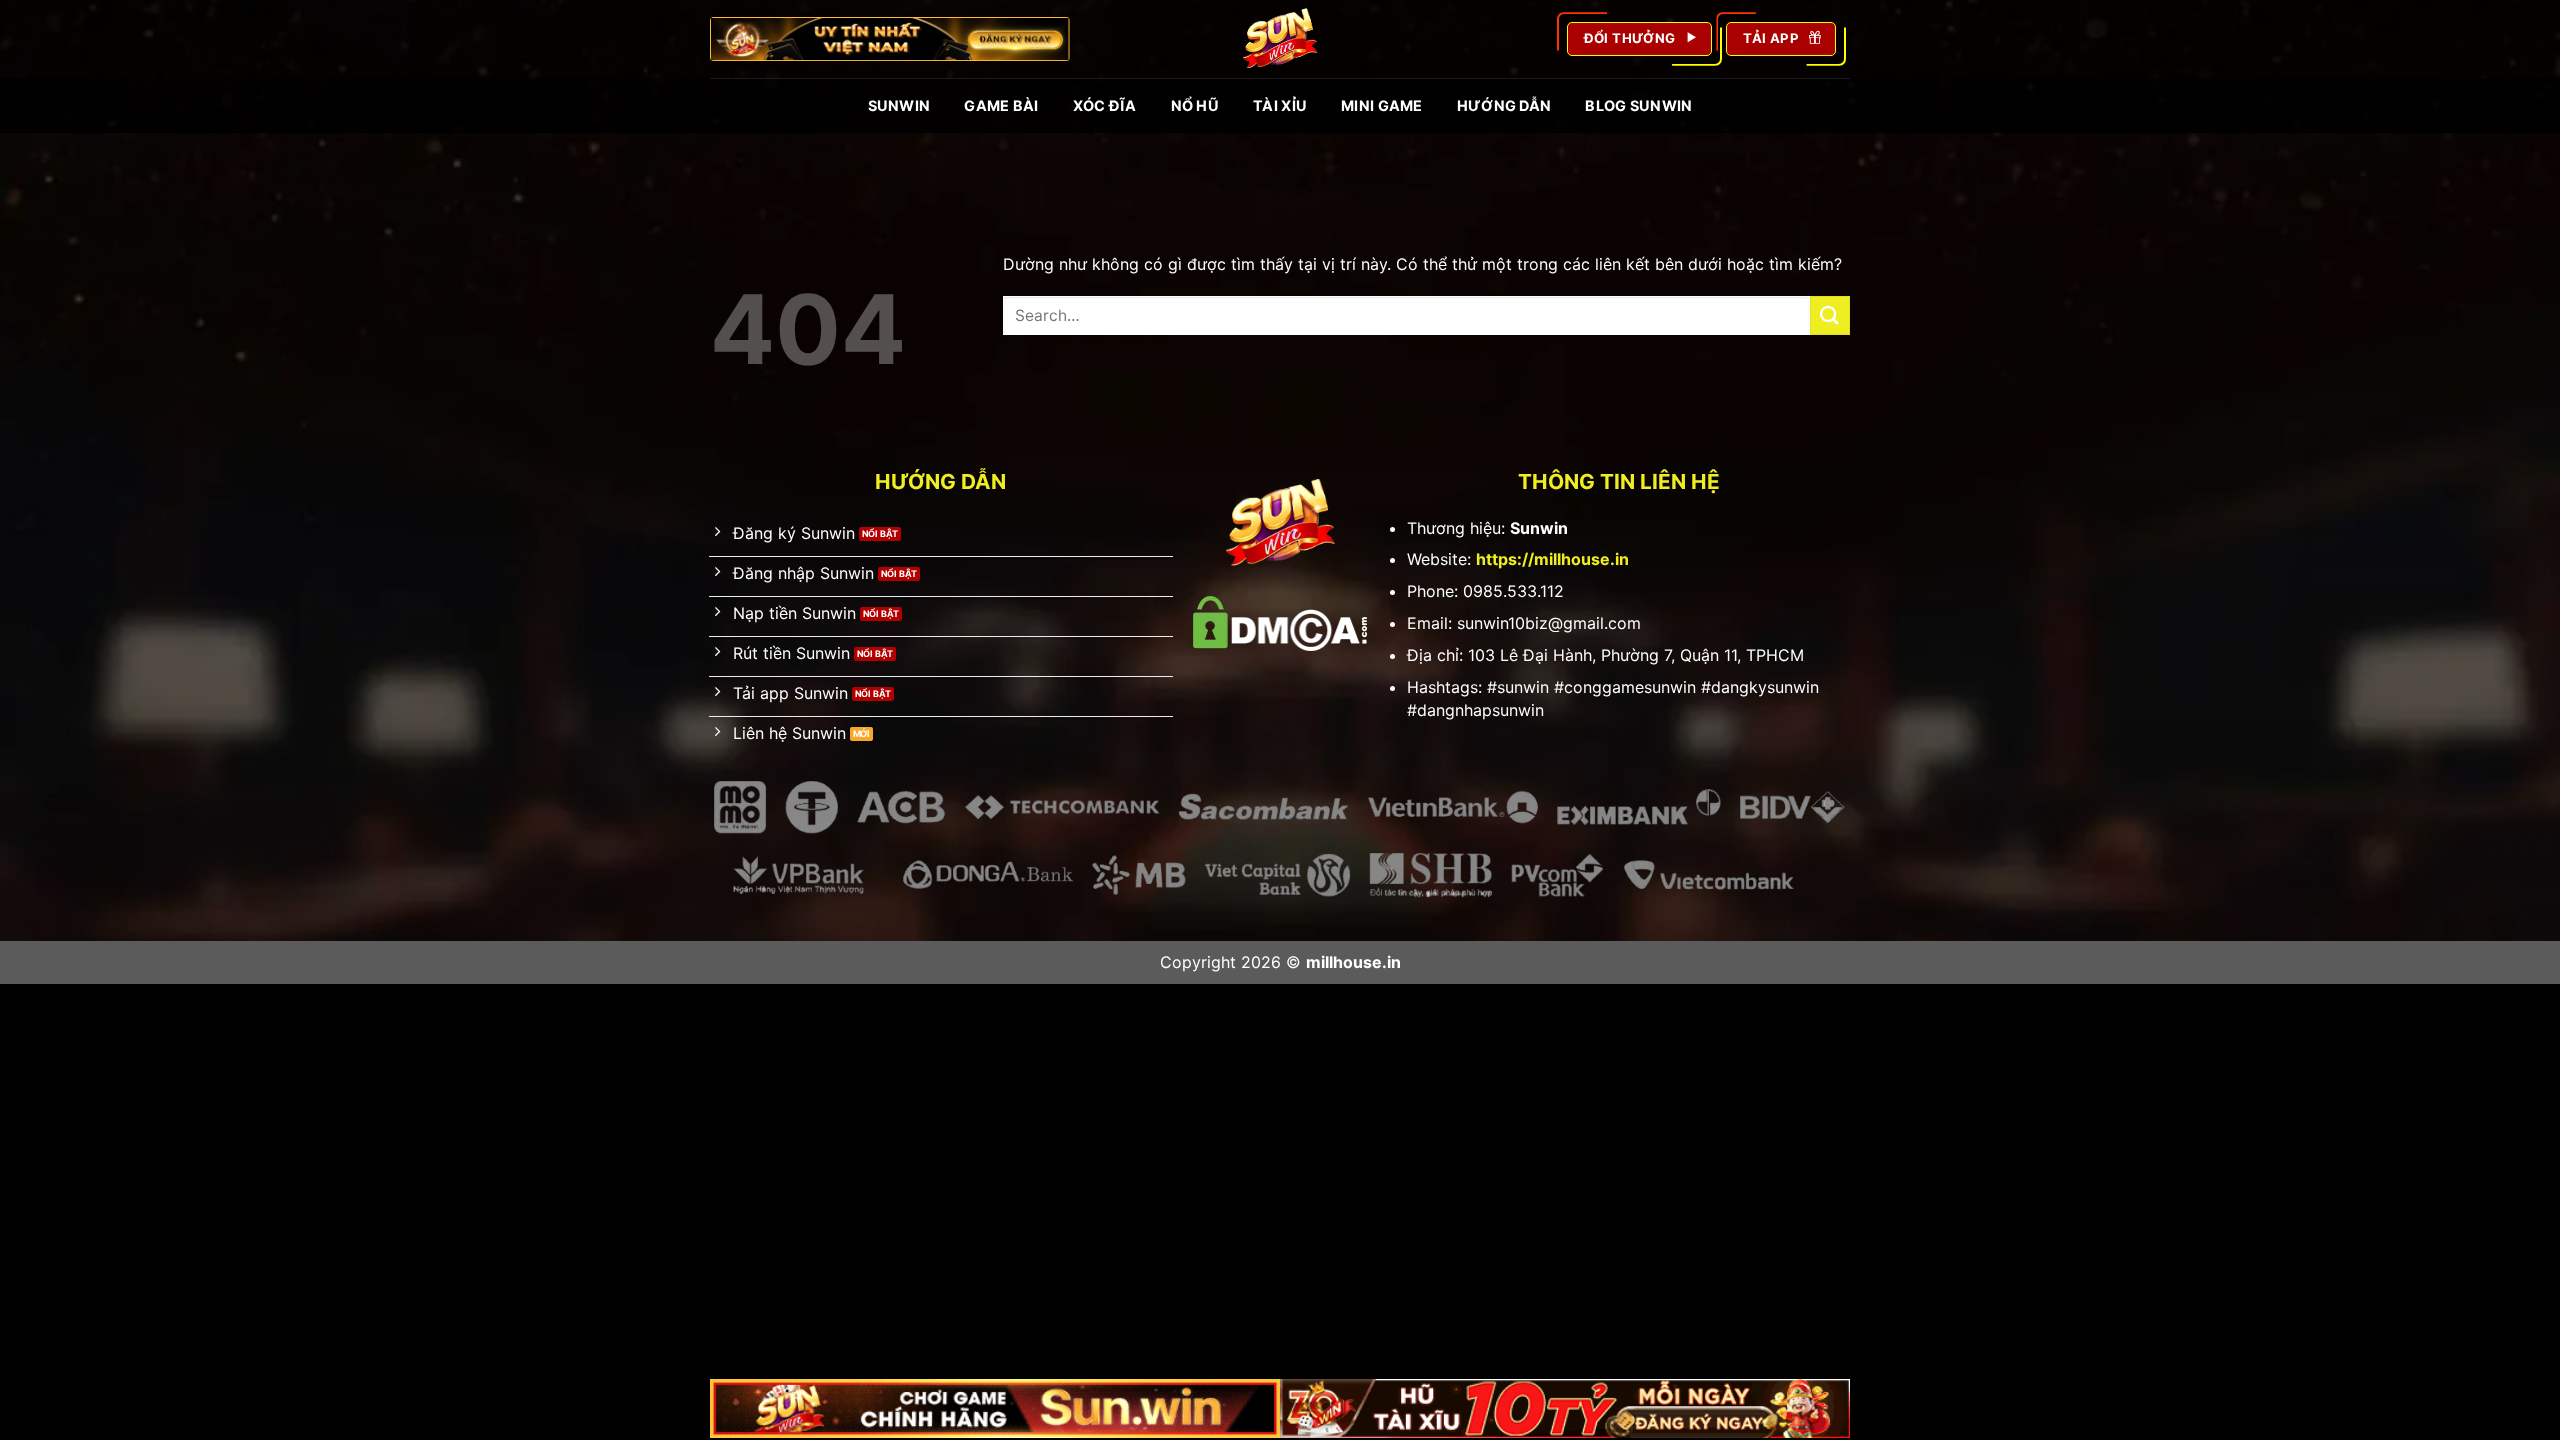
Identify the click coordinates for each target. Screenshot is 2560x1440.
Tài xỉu (1280, 105)
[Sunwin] (1280, 39)
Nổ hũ (1195, 105)
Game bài (1001, 105)
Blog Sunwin (1638, 105)
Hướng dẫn (1504, 105)
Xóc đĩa (1105, 105)
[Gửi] (1830, 315)
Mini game (1382, 105)
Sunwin (899, 105)
